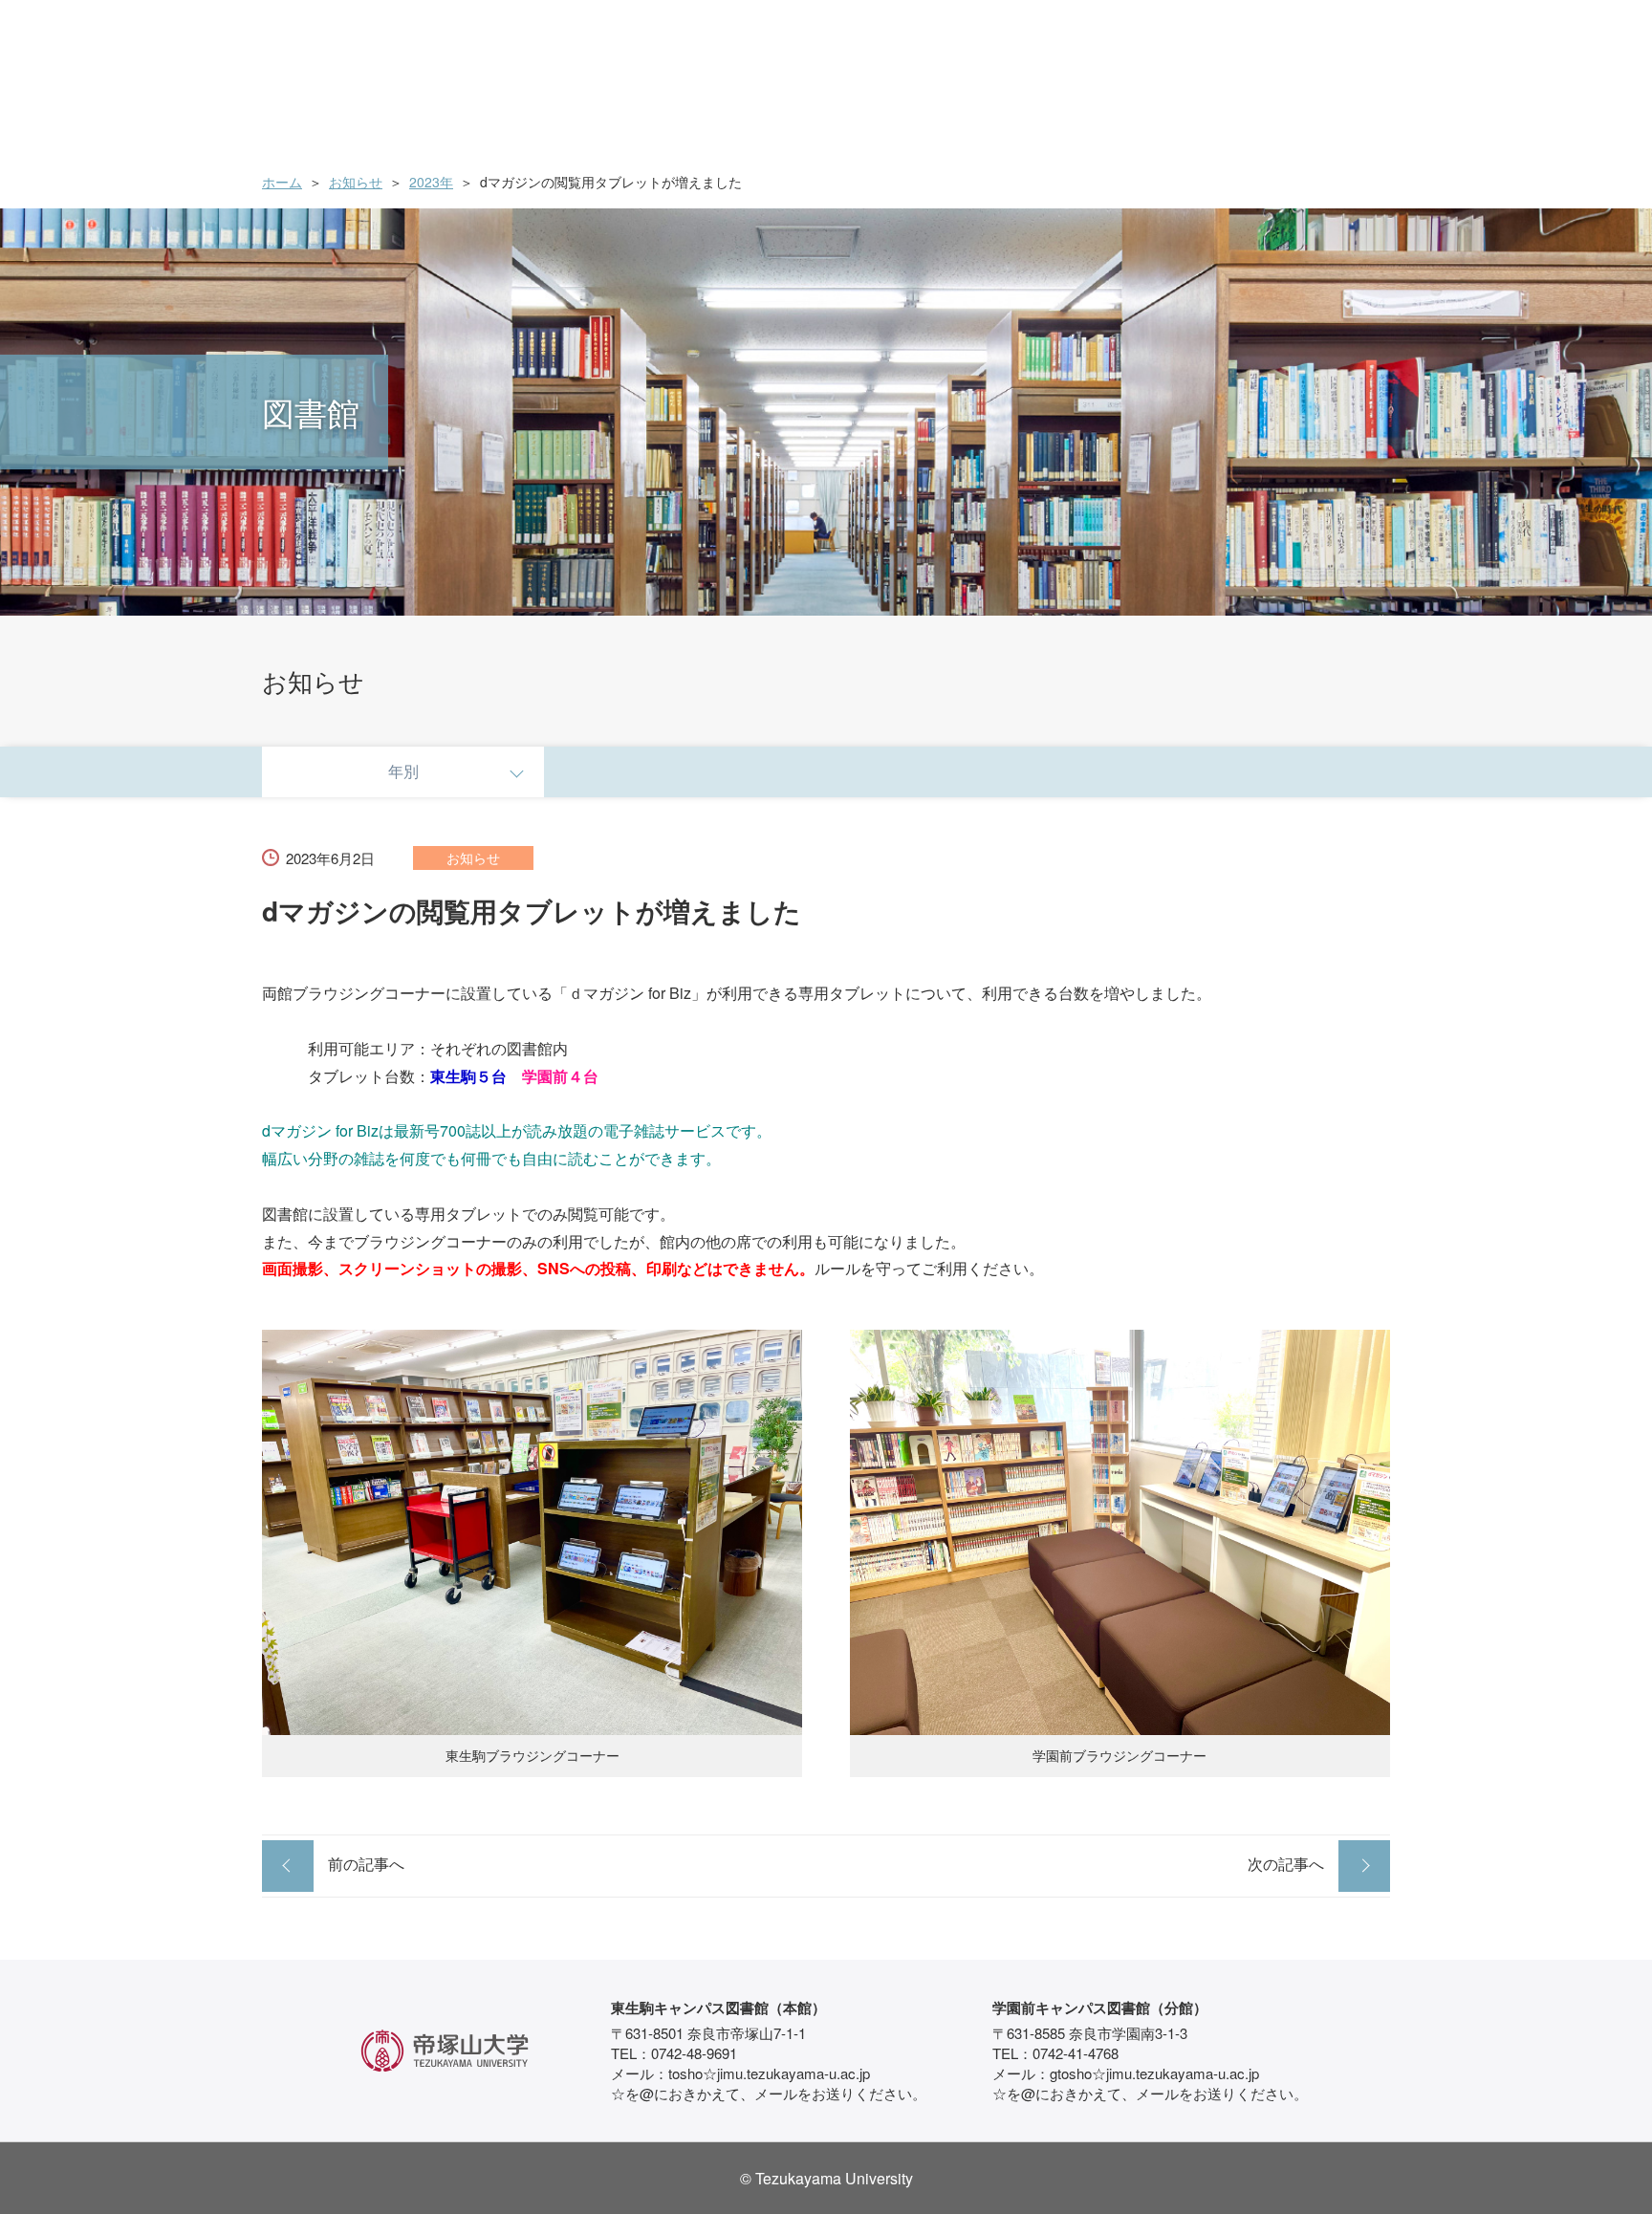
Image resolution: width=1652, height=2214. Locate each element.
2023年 (431, 182)
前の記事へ (366, 1864)
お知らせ (356, 182)
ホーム (282, 182)
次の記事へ (1286, 1864)
